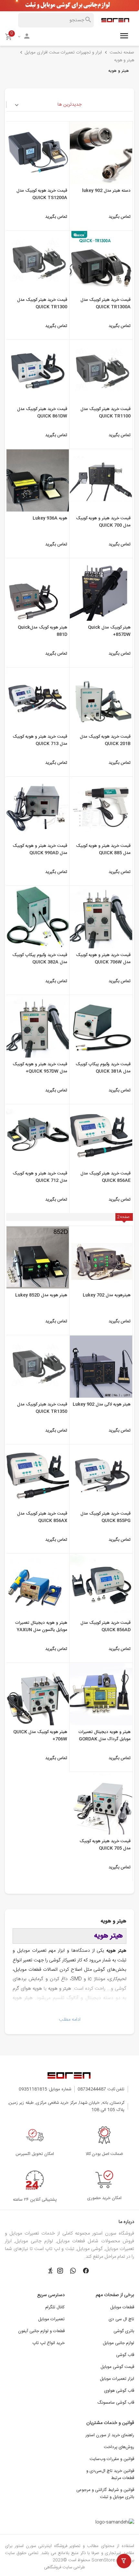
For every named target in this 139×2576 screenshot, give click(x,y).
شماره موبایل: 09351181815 (45, 2089)
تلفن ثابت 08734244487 (101, 2089)
